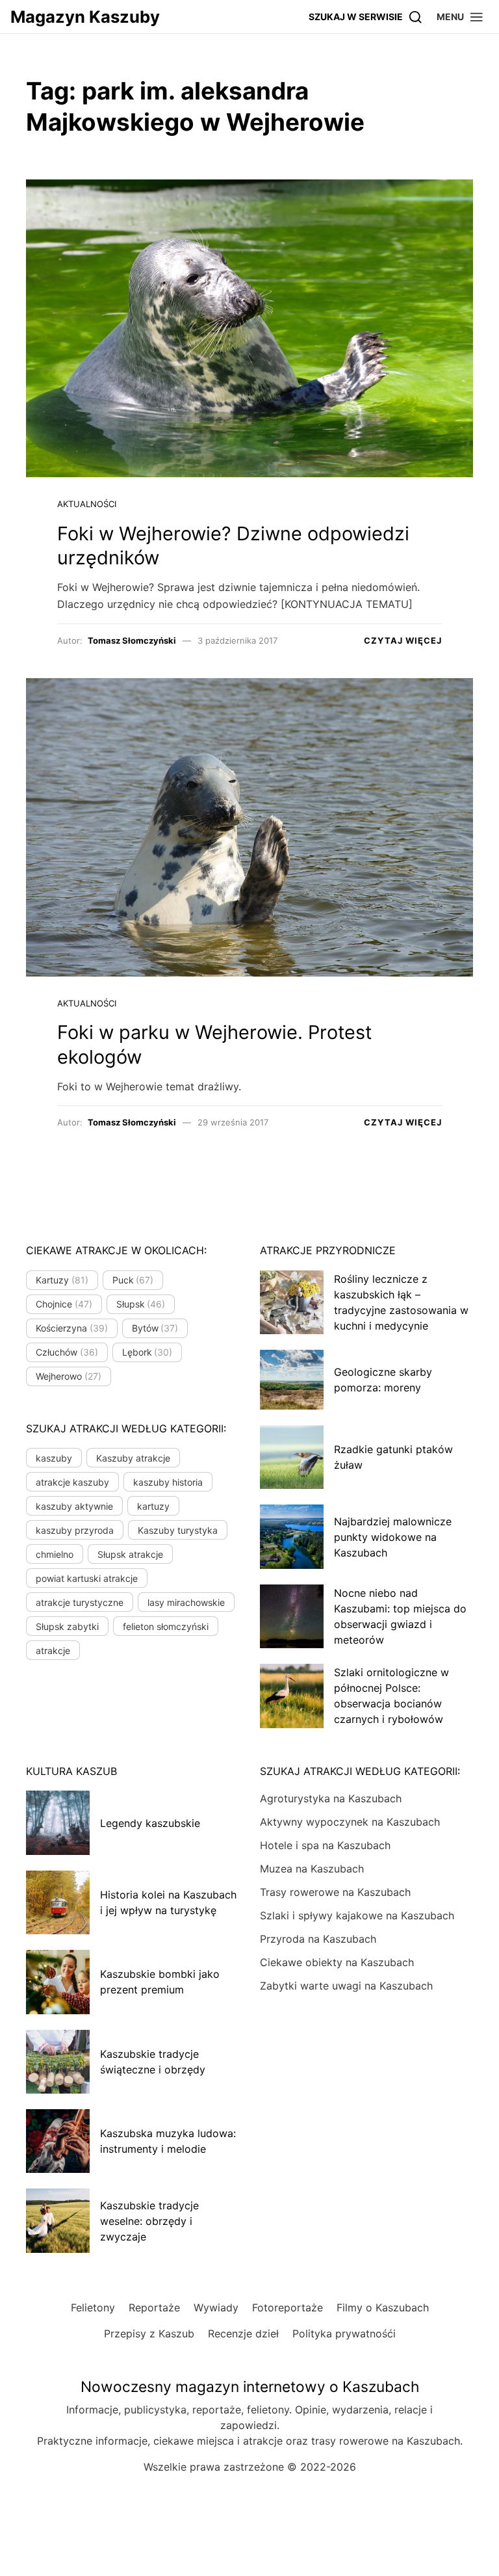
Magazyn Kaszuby (85, 17)
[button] (460, 17)
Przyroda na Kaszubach (318, 1939)
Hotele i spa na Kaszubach (325, 1845)
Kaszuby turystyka (178, 1530)
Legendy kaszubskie (150, 1823)
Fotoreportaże (288, 2307)
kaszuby (54, 1458)
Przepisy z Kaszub (149, 2333)
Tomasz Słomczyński (132, 640)
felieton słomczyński (166, 1626)
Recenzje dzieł (243, 2333)
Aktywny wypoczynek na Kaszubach (350, 1822)
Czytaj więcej (403, 640)
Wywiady (216, 2307)
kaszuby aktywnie (74, 1506)
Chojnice (64, 1304)
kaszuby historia (168, 1482)
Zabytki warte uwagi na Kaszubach (346, 1986)
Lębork (147, 1352)
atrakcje (53, 1650)
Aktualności (87, 504)
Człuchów (67, 1352)
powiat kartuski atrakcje (87, 1578)
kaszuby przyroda (75, 1530)
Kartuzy (62, 1280)
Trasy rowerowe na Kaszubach (335, 1892)
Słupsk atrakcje (130, 1554)
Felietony (93, 2307)
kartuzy (153, 1506)
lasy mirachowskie (186, 1602)
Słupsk (141, 1304)
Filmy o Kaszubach (383, 2307)
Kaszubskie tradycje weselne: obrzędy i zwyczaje (149, 2221)
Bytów (155, 1328)
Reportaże (154, 2307)
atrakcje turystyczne (80, 1602)
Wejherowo (69, 1376)
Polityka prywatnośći (344, 2333)
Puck (133, 1280)
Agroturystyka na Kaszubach (331, 1798)
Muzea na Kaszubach (312, 1869)
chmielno (55, 1554)
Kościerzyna (72, 1328)
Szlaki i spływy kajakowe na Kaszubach (357, 1915)
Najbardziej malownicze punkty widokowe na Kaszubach (393, 1537)
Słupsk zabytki (67, 1626)
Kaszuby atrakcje (133, 1458)
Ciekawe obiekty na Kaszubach (337, 1962)
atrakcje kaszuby (72, 1482)
